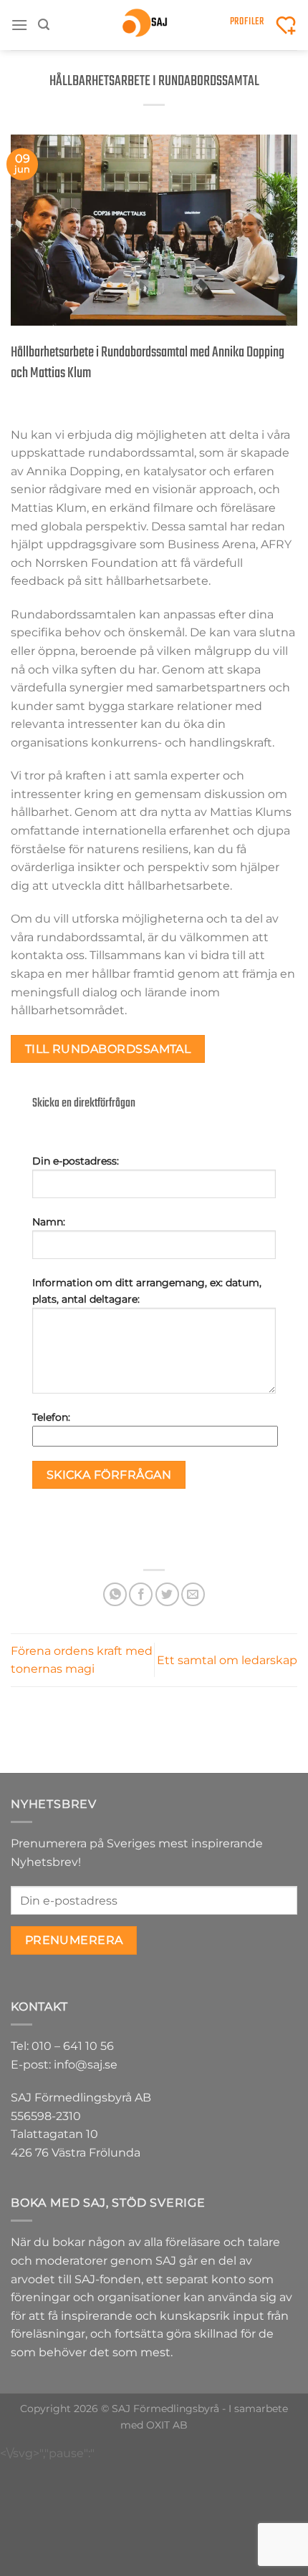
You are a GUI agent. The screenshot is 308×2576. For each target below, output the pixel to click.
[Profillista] (286, 25)
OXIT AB (167, 2425)
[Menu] (19, 25)
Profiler (247, 22)
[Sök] (44, 25)
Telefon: (51, 1417)
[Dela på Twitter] (167, 1594)
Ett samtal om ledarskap (227, 1660)
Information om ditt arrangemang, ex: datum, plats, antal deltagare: (147, 1291)
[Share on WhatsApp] (115, 1594)
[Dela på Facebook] (141, 1594)
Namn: (49, 1222)
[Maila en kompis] (193, 1594)
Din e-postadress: (76, 1161)
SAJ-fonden (108, 2279)
